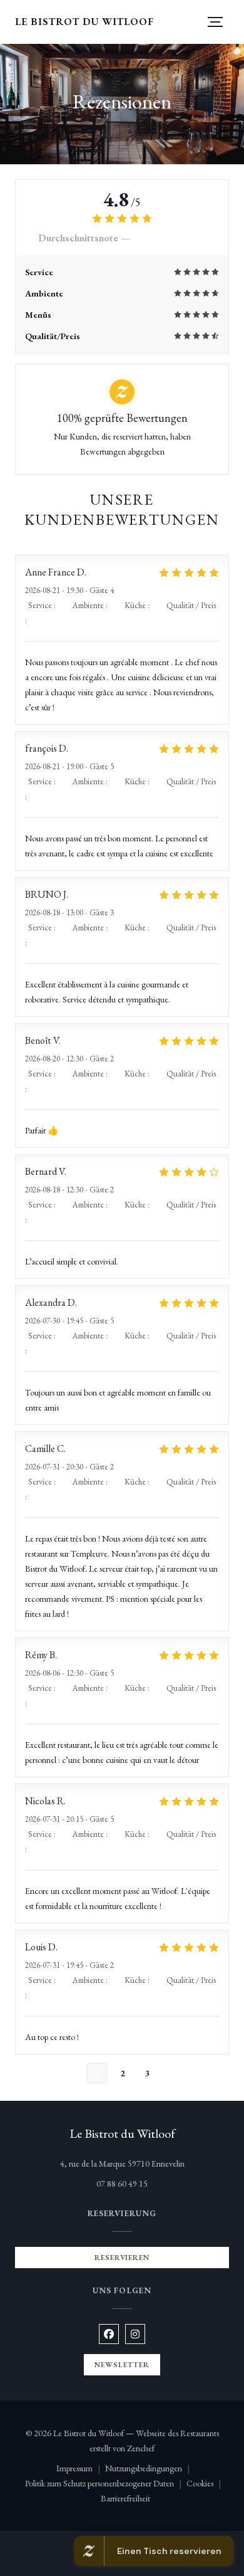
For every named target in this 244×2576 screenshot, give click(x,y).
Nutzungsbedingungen (150, 2469)
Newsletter (122, 2365)
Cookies (206, 2484)
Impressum (81, 2469)
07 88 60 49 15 (122, 2184)
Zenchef (141, 2448)
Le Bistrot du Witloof (84, 22)
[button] (215, 22)
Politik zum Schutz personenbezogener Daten (106, 2484)
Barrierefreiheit (125, 2499)
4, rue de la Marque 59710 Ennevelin (145, 2163)
